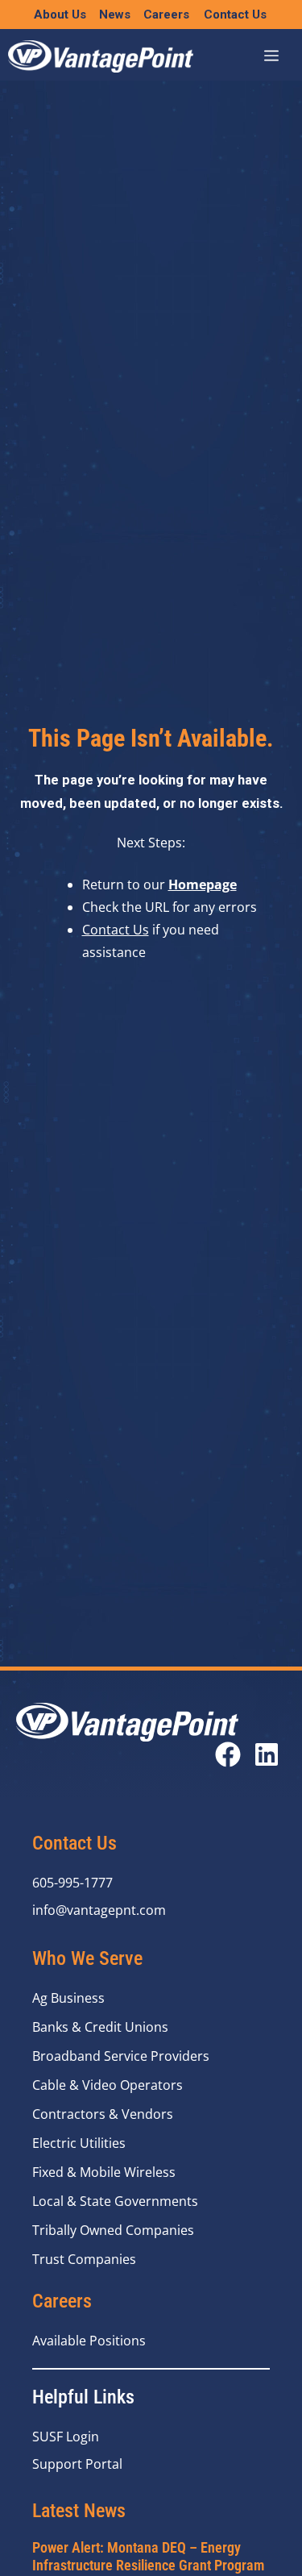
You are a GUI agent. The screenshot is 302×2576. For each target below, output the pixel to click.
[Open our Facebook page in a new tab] (228, 1754)
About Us (60, 15)
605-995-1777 (72, 1883)
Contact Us (235, 15)
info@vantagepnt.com (99, 1910)
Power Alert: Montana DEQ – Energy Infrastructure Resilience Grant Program (148, 2556)
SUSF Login (66, 2437)
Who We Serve (87, 1958)
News (115, 15)
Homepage (203, 884)
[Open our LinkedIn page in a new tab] (267, 1754)
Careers (166, 15)
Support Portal (77, 2464)
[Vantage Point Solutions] (101, 56)
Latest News (79, 2511)
